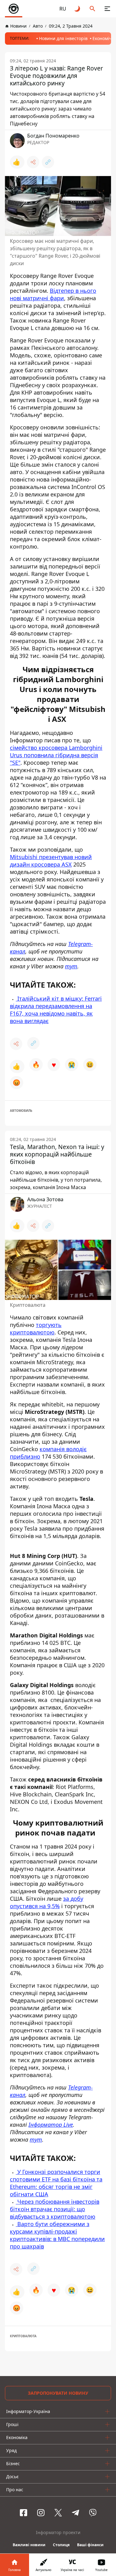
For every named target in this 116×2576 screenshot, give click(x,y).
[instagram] (41, 2513)
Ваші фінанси (90, 2545)
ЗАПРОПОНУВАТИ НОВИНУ (58, 2393)
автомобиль (21, 1111)
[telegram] (75, 2513)
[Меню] (107, 9)
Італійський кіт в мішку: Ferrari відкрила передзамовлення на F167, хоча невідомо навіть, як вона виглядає (56, 1010)
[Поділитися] (33, 162)
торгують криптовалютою (36, 1329)
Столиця (61, 2545)
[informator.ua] (14, 9)
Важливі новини (29, 2545)
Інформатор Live (51, 2125)
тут (71, 966)
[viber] (93, 2513)
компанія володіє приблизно (48, 1453)
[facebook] (24, 2513)
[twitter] (58, 2513)
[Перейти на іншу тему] (78, 9)
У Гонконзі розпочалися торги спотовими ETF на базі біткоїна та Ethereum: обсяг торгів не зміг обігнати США (56, 2183)
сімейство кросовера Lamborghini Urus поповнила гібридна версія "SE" (56, 755)
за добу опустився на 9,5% (47, 1902)
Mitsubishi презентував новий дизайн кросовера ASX (51, 861)
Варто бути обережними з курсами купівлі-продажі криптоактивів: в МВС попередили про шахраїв (57, 2235)
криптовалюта (23, 2336)
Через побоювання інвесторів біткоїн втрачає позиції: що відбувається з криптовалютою (55, 2209)
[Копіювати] (48, 162)
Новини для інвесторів (63, 38)
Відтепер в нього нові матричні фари (53, 294)
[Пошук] (92, 9)
